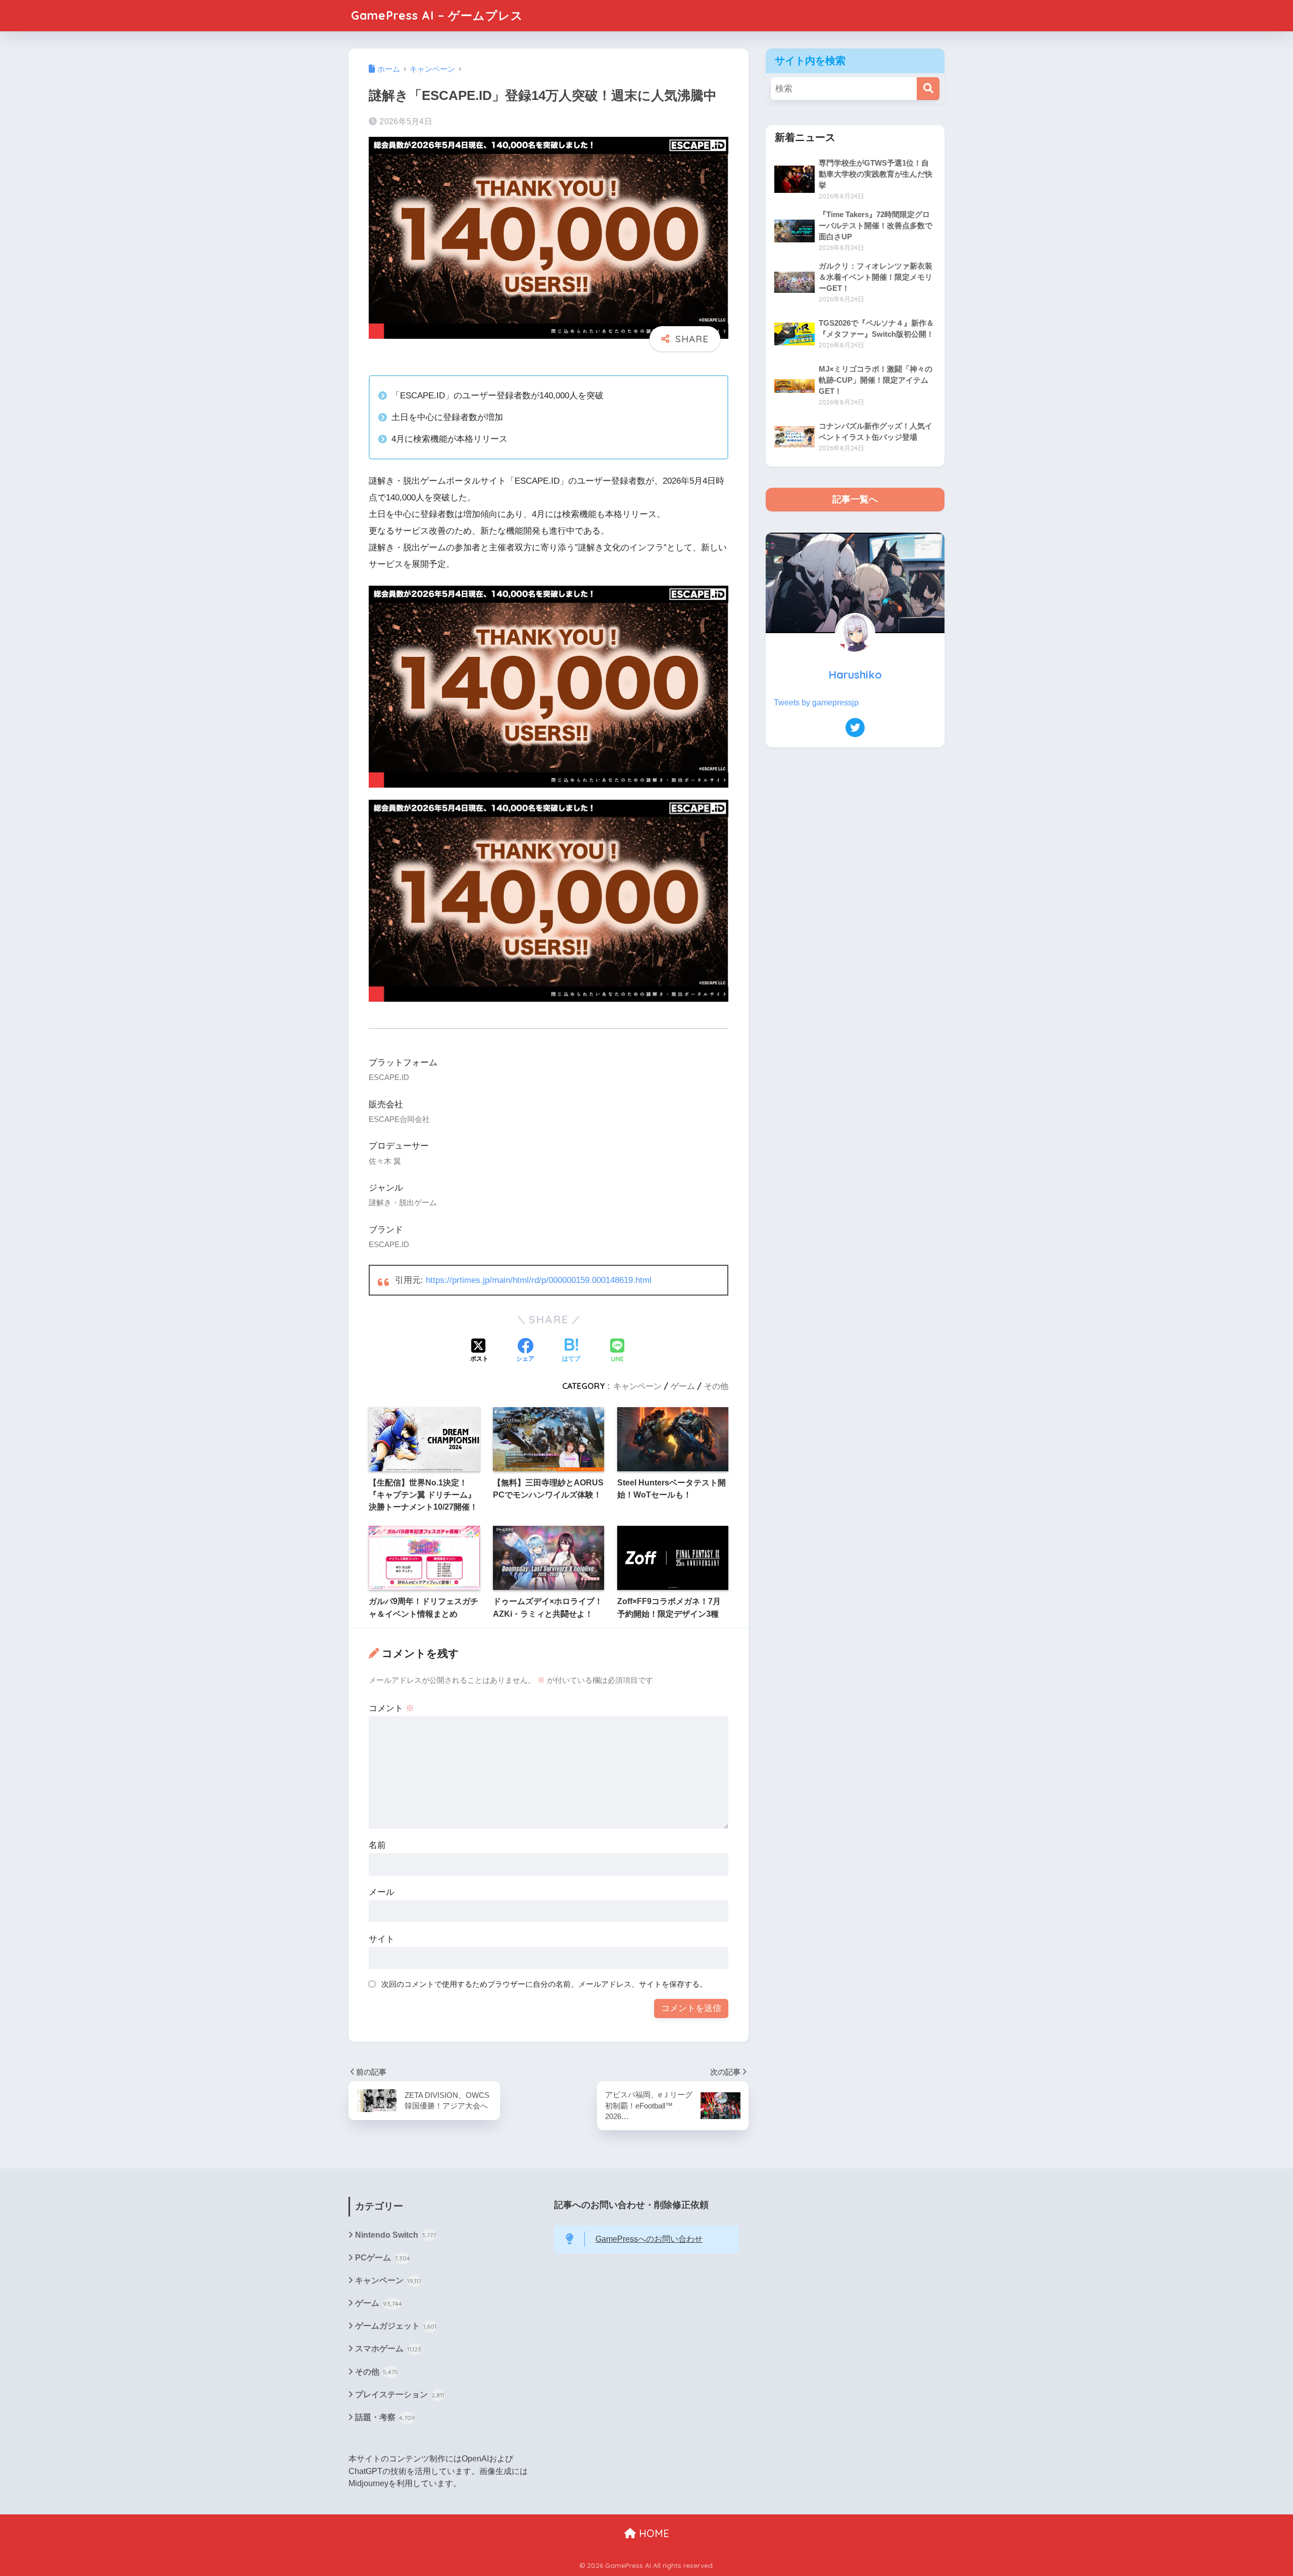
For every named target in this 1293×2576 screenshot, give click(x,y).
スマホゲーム (388, 2349)
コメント (391, 1708)
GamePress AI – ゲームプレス (437, 15)
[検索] (928, 89)
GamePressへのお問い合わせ (649, 2239)
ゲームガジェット (396, 2326)
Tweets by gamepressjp (816, 703)
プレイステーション (400, 2394)
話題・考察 (385, 2417)
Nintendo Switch (395, 2235)
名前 (377, 1845)
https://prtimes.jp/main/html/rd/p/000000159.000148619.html (539, 1280)
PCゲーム (383, 2258)
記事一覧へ (855, 499)
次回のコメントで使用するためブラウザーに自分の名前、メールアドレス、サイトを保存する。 (544, 1984)
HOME (653, 2533)
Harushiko (855, 674)
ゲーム (683, 1386)
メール (382, 1892)
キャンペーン (637, 1386)
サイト (382, 1939)
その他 (716, 1386)
